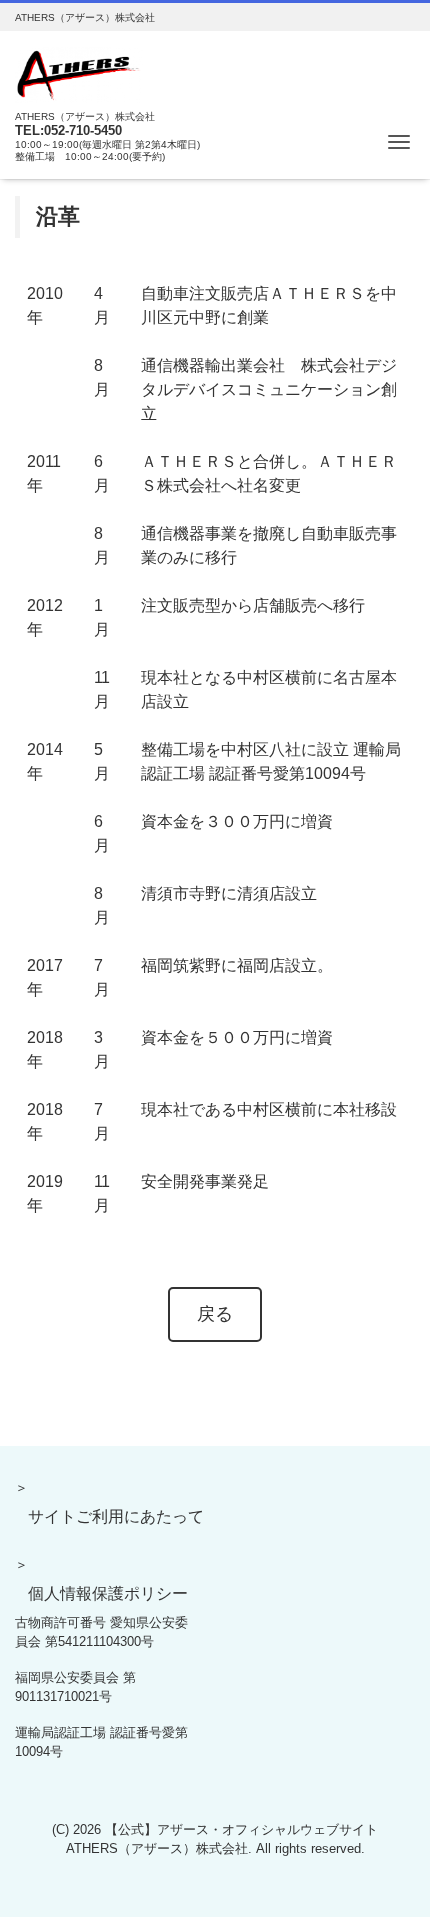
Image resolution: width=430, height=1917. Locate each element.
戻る (215, 1314)
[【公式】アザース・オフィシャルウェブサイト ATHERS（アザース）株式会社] (79, 72)
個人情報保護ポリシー (108, 1593)
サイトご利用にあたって (116, 1516)
